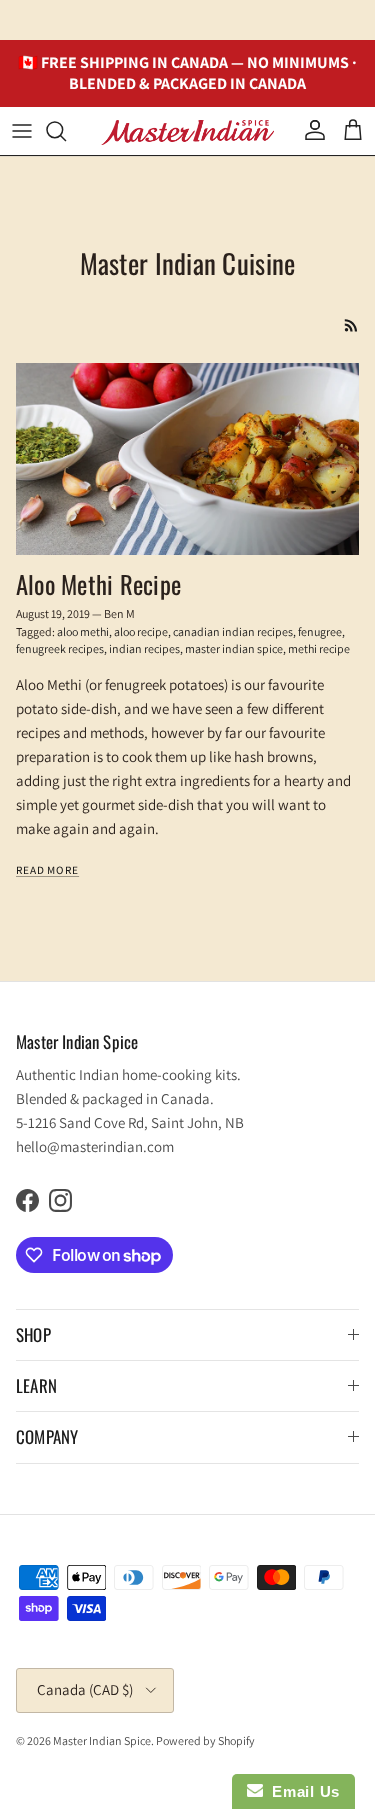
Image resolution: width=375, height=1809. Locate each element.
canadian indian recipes (233, 631)
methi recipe (319, 648)
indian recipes (144, 648)
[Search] (66, 131)
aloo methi (83, 631)
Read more (47, 870)
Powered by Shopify (205, 1740)
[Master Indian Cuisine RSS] (351, 325)
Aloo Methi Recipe (98, 584)
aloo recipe (141, 631)
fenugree (320, 631)
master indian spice (234, 648)
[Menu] (22, 131)
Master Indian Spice (102, 1740)
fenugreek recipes (60, 648)
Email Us (301, 1791)
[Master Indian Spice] (188, 130)
